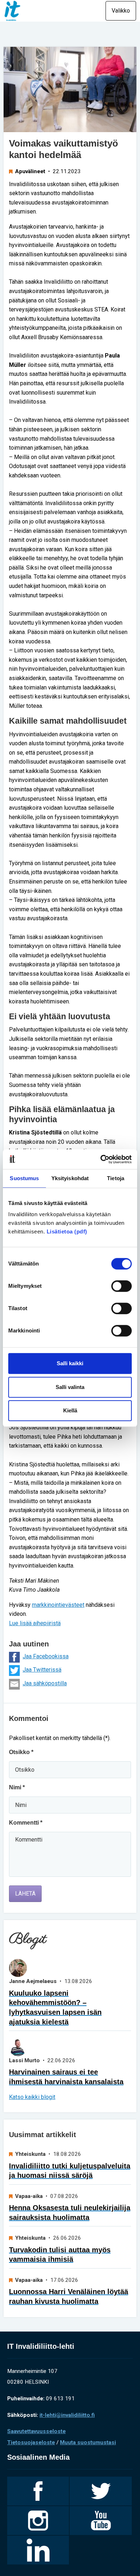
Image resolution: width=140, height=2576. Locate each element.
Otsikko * (21, 1752)
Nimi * (17, 1787)
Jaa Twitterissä (42, 1670)
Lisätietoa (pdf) (67, 1231)
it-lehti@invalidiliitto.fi (67, 2415)
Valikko (121, 11)
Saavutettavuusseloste (36, 2431)
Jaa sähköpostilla (45, 1683)
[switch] (122, 1286)
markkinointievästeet (58, 1605)
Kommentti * (26, 1823)
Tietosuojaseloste (31, 2442)
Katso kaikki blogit (32, 2097)
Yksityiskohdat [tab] (70, 1178)
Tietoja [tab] (116, 1178)
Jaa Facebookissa (46, 1656)
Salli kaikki (70, 1363)
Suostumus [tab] (24, 1178)
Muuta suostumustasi (88, 2442)
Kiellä (70, 1410)
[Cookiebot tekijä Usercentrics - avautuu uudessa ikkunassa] (101, 1159)
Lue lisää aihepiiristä (35, 1623)
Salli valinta (70, 1387)
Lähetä (25, 1894)
